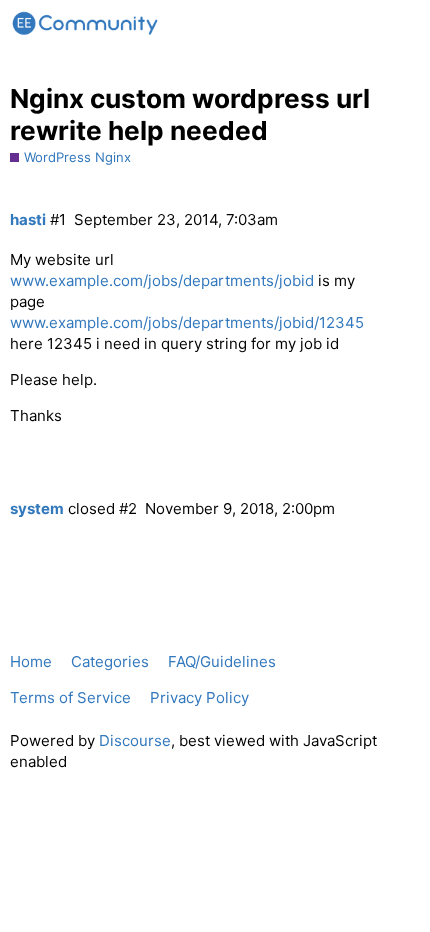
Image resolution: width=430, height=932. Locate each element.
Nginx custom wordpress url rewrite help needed (190, 114)
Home (31, 661)
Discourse (135, 740)
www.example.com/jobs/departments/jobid (162, 280)
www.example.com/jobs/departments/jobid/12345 (187, 322)
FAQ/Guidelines (222, 661)
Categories (110, 661)
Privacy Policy (199, 697)
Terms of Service (70, 697)
